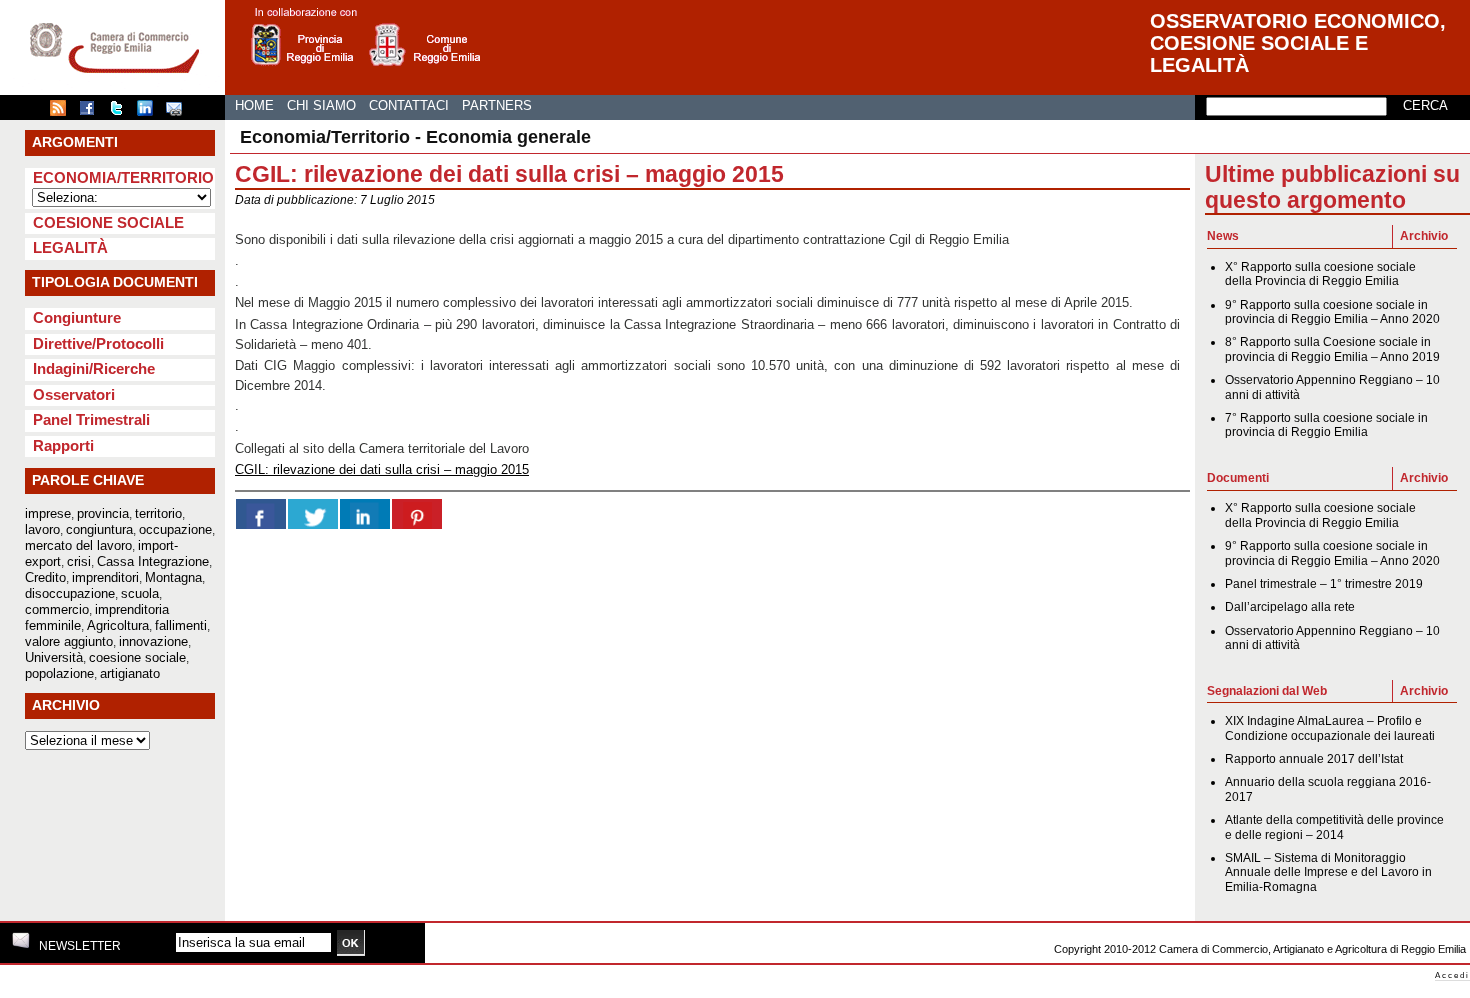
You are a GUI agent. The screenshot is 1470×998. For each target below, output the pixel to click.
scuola (140, 593)
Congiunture (77, 317)
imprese (48, 513)
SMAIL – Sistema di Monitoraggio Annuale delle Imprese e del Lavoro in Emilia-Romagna (1328, 872)
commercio (57, 609)
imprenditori (105, 577)
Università (54, 657)
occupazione (175, 529)
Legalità (70, 247)
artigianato (130, 673)
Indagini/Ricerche (94, 368)
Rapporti (63, 445)
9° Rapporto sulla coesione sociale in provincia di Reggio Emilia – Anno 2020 (1332, 312)
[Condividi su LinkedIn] (150, 112)
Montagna (173, 577)
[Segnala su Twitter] (121, 112)
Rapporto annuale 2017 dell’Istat (1314, 759)
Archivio (1424, 236)
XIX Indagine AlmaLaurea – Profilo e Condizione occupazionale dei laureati (1330, 728)
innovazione (153, 641)
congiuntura (99, 529)
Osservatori (74, 394)
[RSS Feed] (63, 112)
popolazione (59, 673)
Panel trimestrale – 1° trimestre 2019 (1324, 584)
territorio (158, 513)
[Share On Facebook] (261, 514)
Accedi (1452, 975)
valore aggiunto (69, 641)
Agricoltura (118, 625)
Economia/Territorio (123, 177)
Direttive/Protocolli (98, 343)
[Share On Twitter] (313, 514)
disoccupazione (70, 593)
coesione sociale (137, 657)
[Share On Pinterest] (417, 514)
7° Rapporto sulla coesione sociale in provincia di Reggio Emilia (1326, 425)
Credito (45, 577)
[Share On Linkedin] (365, 514)
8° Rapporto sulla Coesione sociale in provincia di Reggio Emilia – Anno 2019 (1332, 349)
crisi (79, 561)
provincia (103, 513)
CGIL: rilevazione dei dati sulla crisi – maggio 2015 (382, 469)
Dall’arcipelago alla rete (1290, 607)
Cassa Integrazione (153, 561)
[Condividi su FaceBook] (92, 112)
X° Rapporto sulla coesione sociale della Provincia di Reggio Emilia (1320, 274)
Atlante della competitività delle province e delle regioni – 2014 (1334, 827)
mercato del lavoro (78, 545)
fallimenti (181, 625)
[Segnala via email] (179, 112)
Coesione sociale (108, 222)
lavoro (42, 529)
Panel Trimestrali (91, 419)
